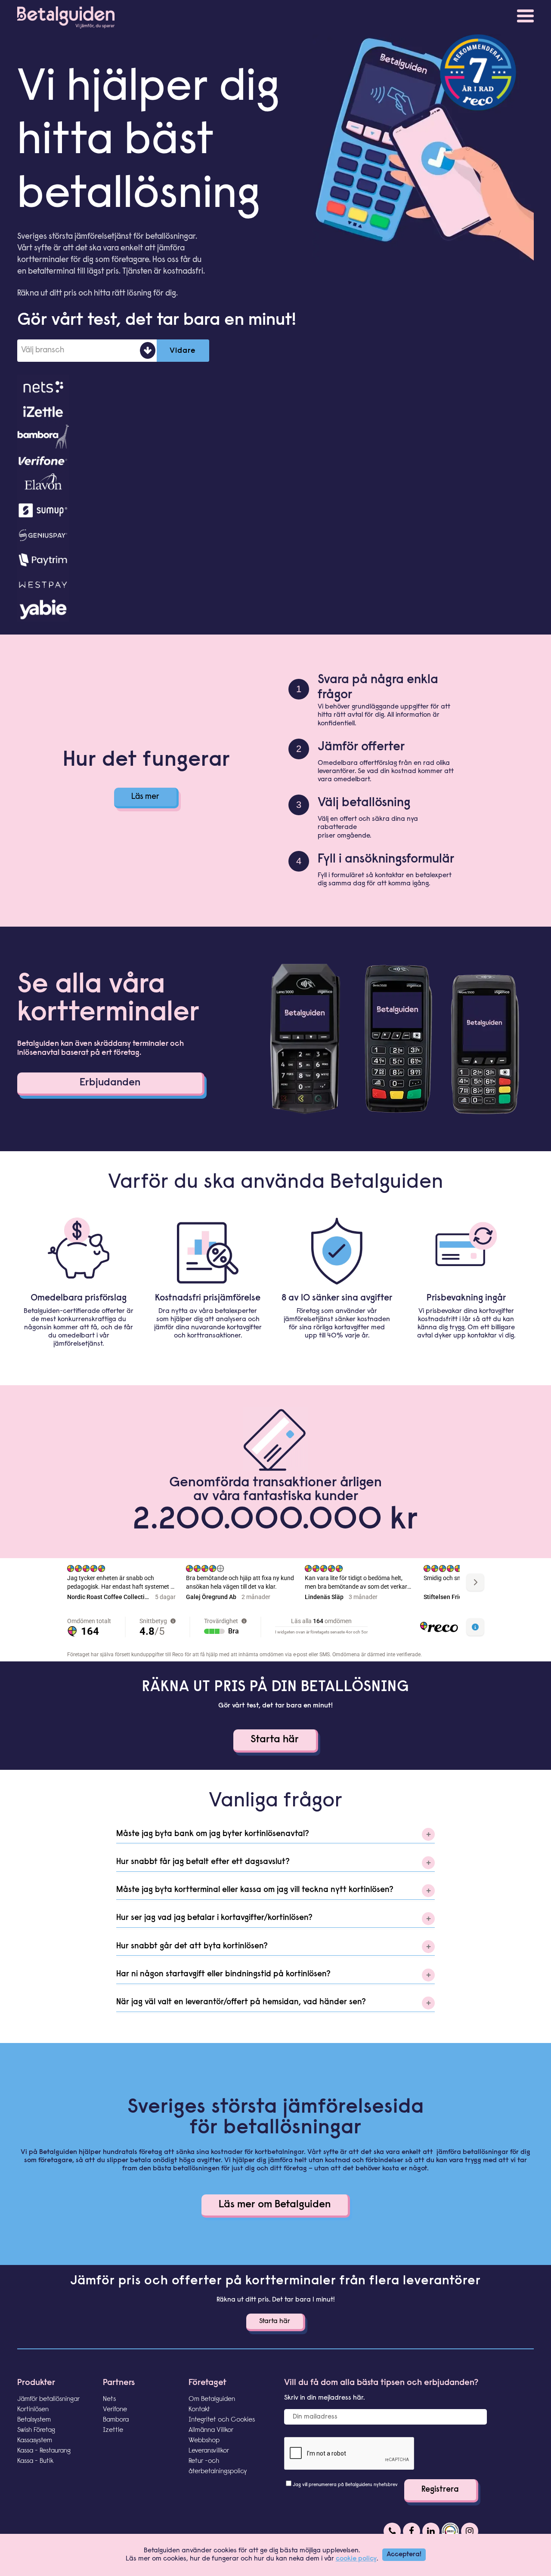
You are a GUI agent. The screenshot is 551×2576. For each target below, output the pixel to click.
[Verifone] (275, 461)
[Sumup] (275, 510)
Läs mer (145, 797)
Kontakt (199, 2410)
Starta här (275, 1740)
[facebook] (412, 2531)
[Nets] (275, 387)
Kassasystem (35, 2440)
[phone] (392, 2531)
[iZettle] (275, 411)
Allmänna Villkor (211, 2430)
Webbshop (204, 2440)
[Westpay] (275, 584)
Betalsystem (34, 2420)
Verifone (115, 2410)
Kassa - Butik (35, 2461)
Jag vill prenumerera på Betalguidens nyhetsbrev (345, 2485)
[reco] (450, 2531)
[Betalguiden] (66, 15)
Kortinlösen (33, 2410)
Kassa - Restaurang (44, 2451)
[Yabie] (275, 609)
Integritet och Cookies (222, 2420)
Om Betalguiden (212, 2399)
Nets (109, 2399)
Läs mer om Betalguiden (275, 2205)
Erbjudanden (110, 1083)
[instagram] (470, 2531)
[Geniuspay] (275, 535)
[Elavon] (275, 485)
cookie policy (356, 2559)
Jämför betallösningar (48, 2399)
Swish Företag (36, 2430)
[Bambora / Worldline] (275, 436)
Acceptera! (404, 2554)
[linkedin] (431, 2531)
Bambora (116, 2420)
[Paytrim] (275, 560)
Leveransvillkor (209, 2451)
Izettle (113, 2430)
